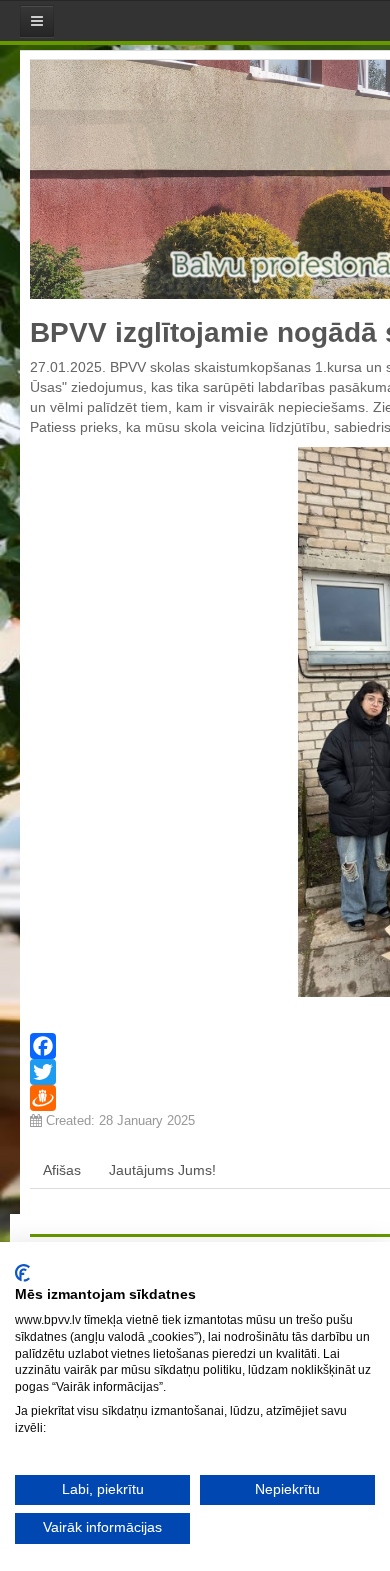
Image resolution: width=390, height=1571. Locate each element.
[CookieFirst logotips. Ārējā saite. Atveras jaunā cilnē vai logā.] (22, 1273)
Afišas (62, 1170)
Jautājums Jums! (162, 1170)
